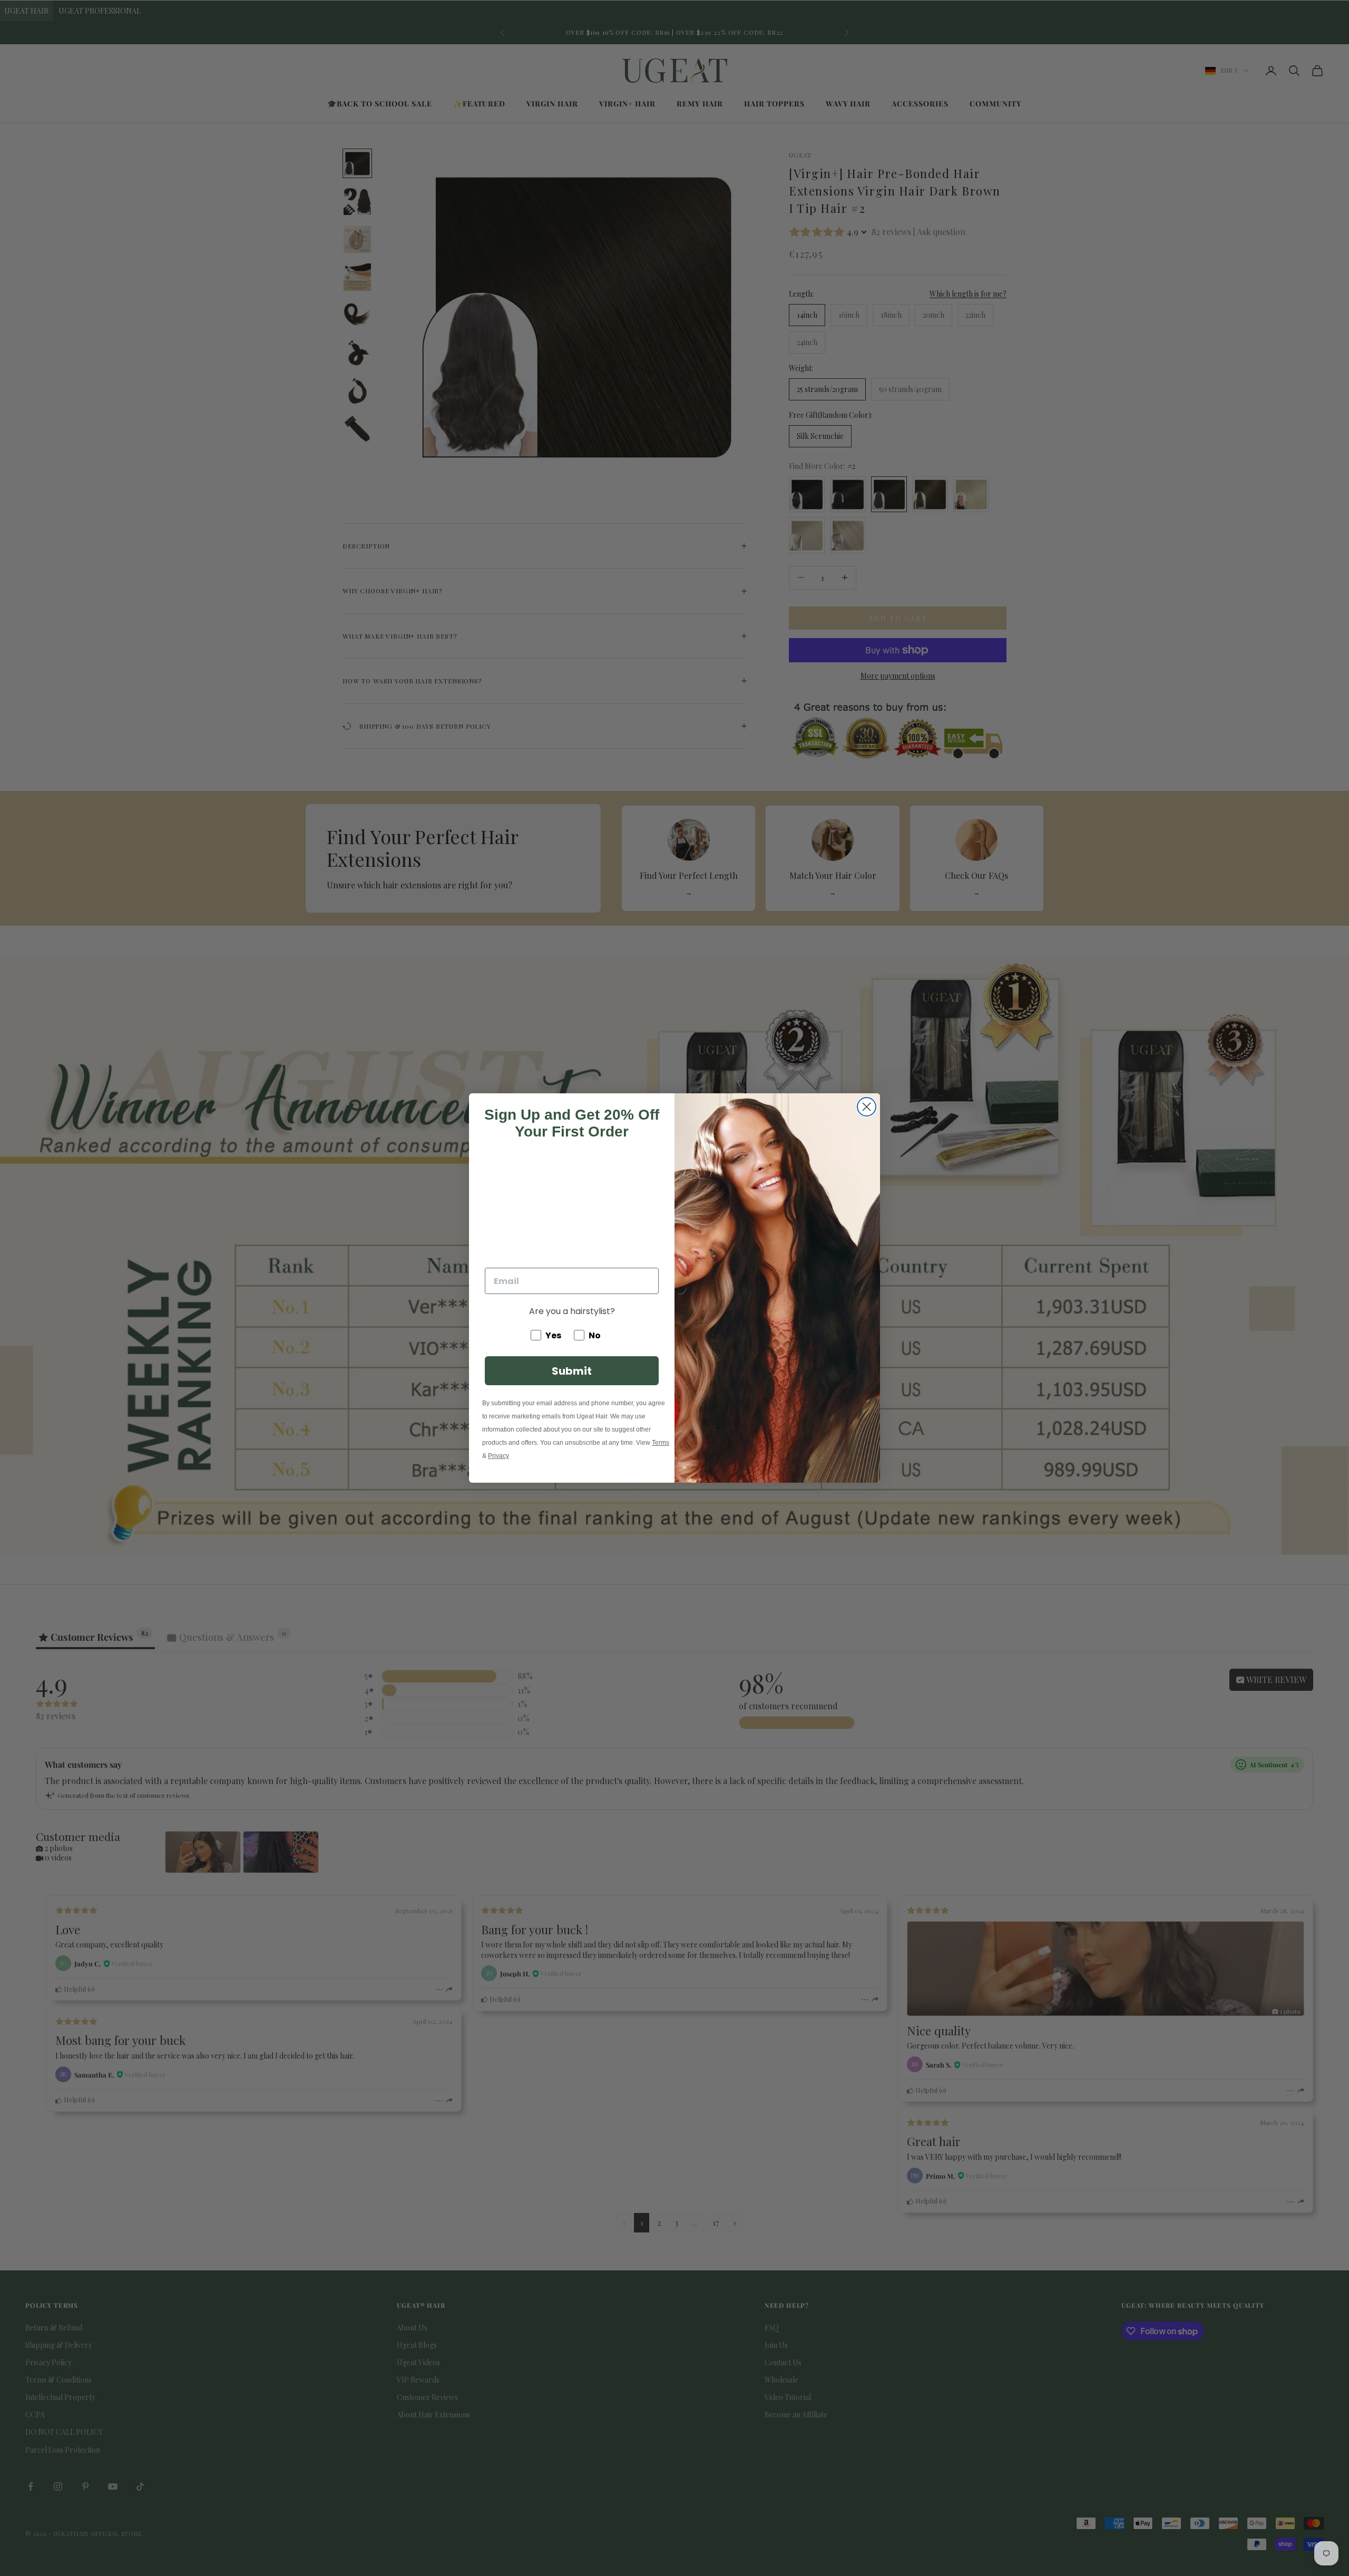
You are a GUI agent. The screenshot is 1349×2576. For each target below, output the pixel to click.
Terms (661, 1443)
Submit (572, 1371)
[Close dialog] (867, 1107)
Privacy (498, 1456)
